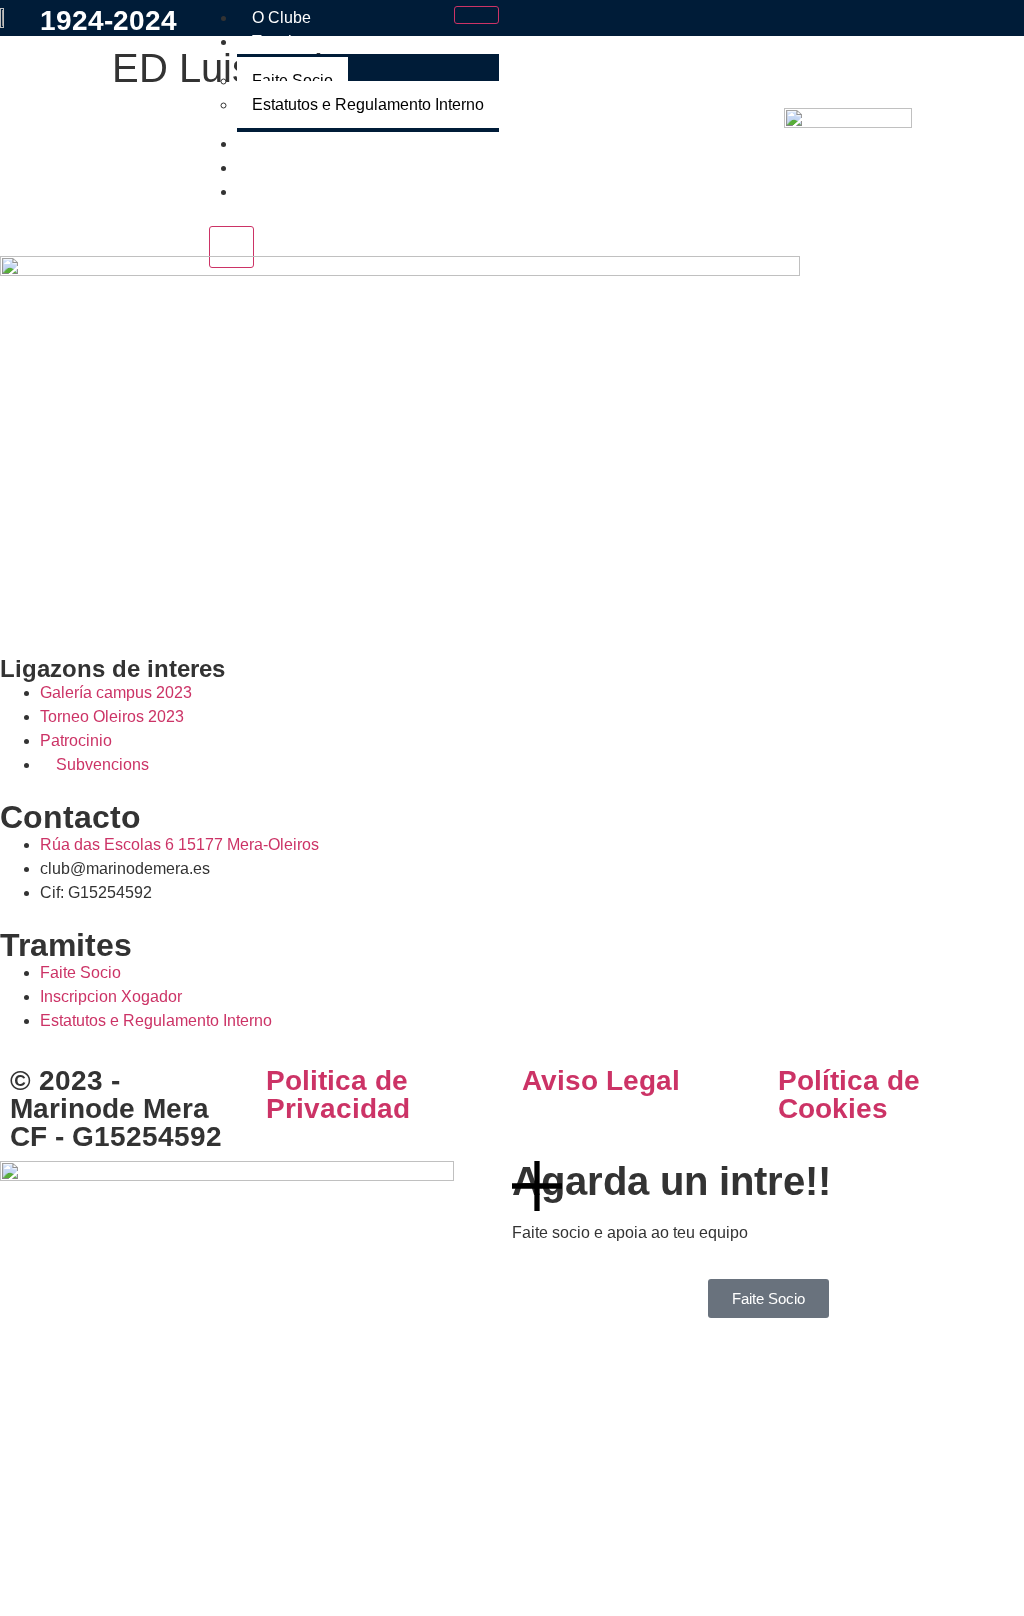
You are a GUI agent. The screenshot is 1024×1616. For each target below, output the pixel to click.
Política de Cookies (849, 1094)
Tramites (282, 41)
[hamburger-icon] (476, 15)
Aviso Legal (601, 1080)
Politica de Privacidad (338, 1094)
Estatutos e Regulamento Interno (368, 104)
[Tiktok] (133, 601)
